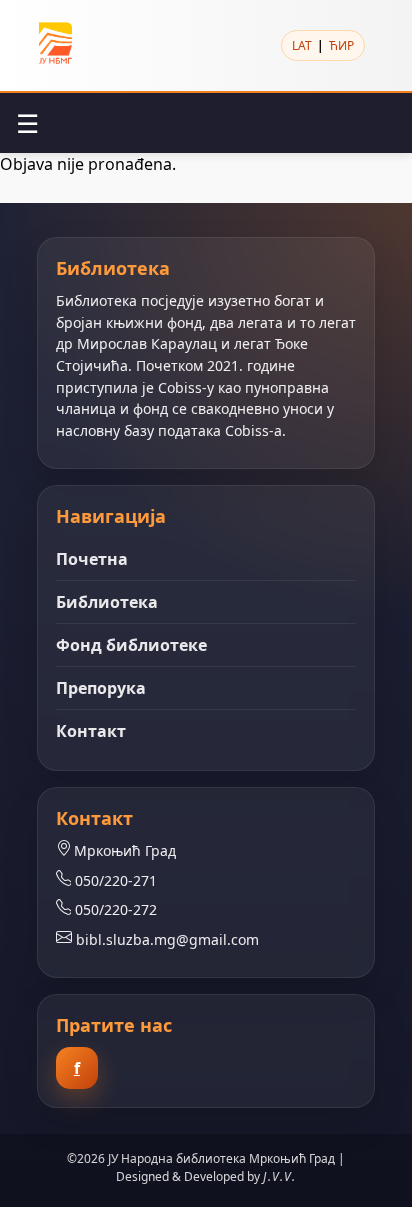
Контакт (91, 731)
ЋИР (341, 45)
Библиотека (107, 602)
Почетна (92, 559)
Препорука (101, 688)
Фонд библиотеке (131, 645)
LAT (302, 45)
